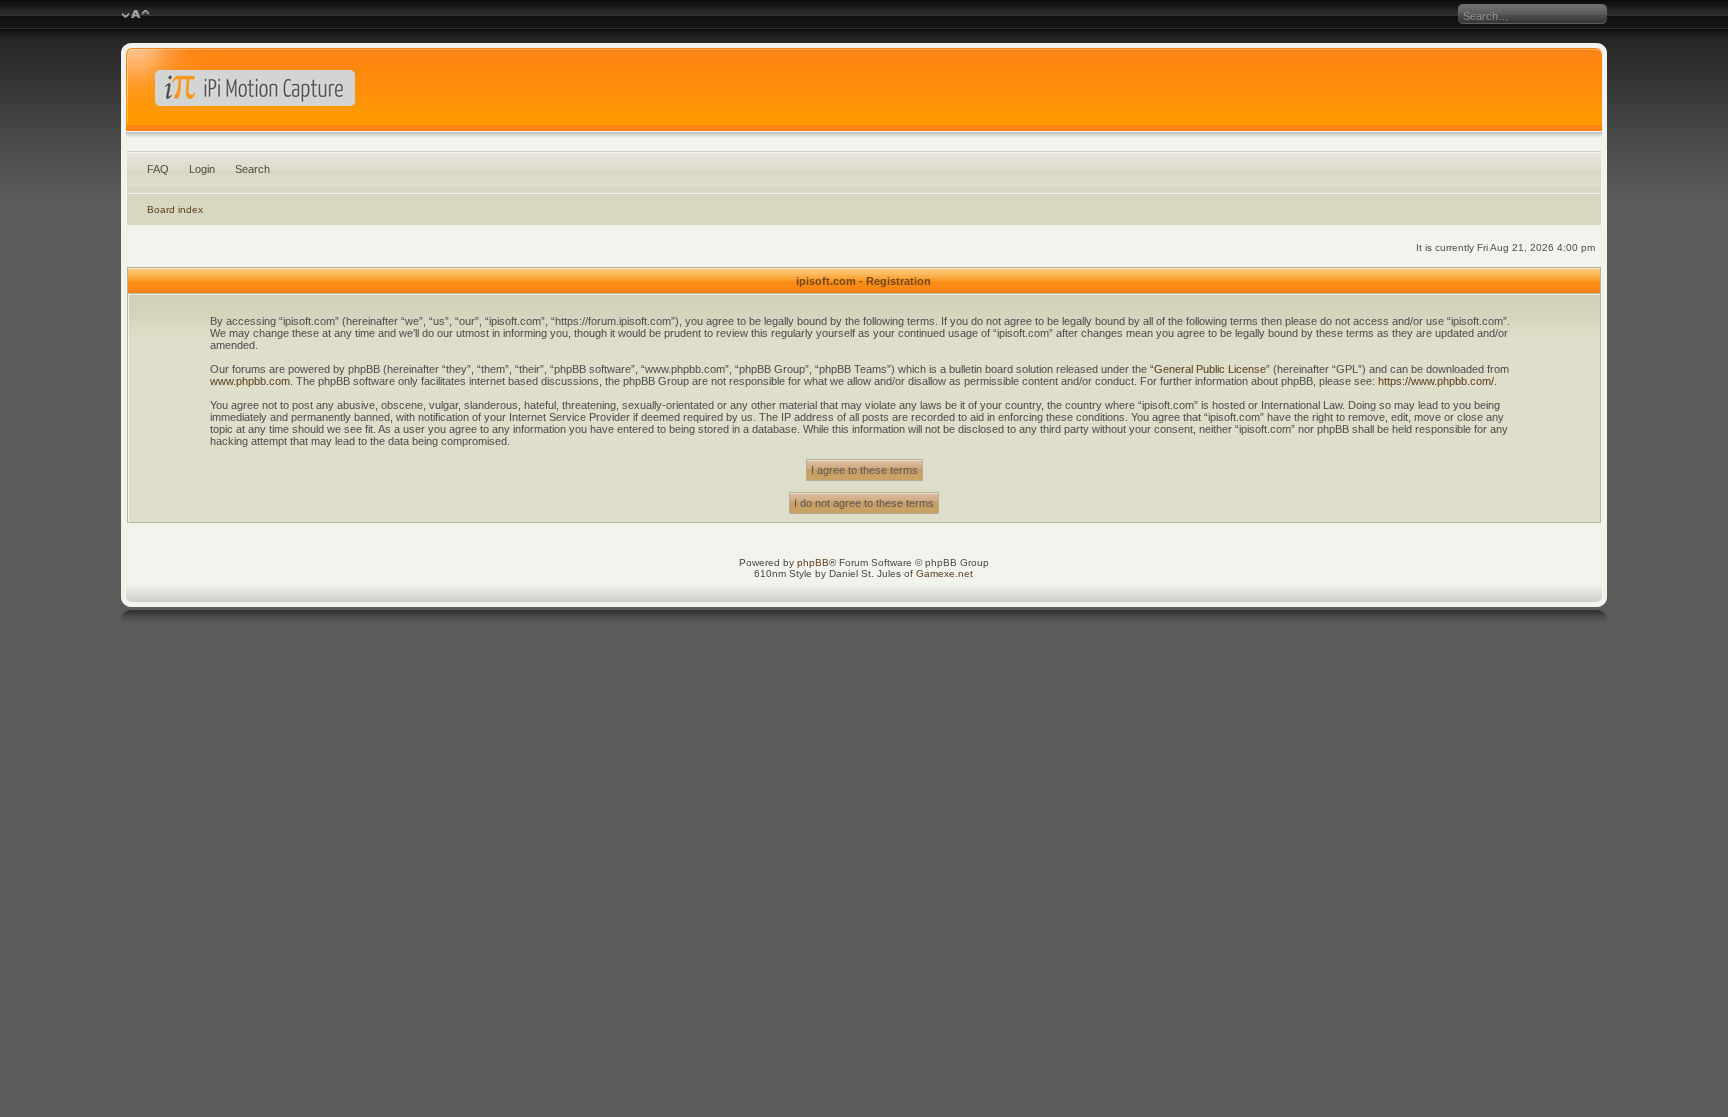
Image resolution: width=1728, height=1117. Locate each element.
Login (202, 169)
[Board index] (864, 94)
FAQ (158, 169)
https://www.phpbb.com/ (1436, 381)
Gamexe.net (944, 573)
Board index (175, 209)
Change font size (135, 15)
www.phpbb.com (250, 381)
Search (252, 169)
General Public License (1210, 369)
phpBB (813, 562)
